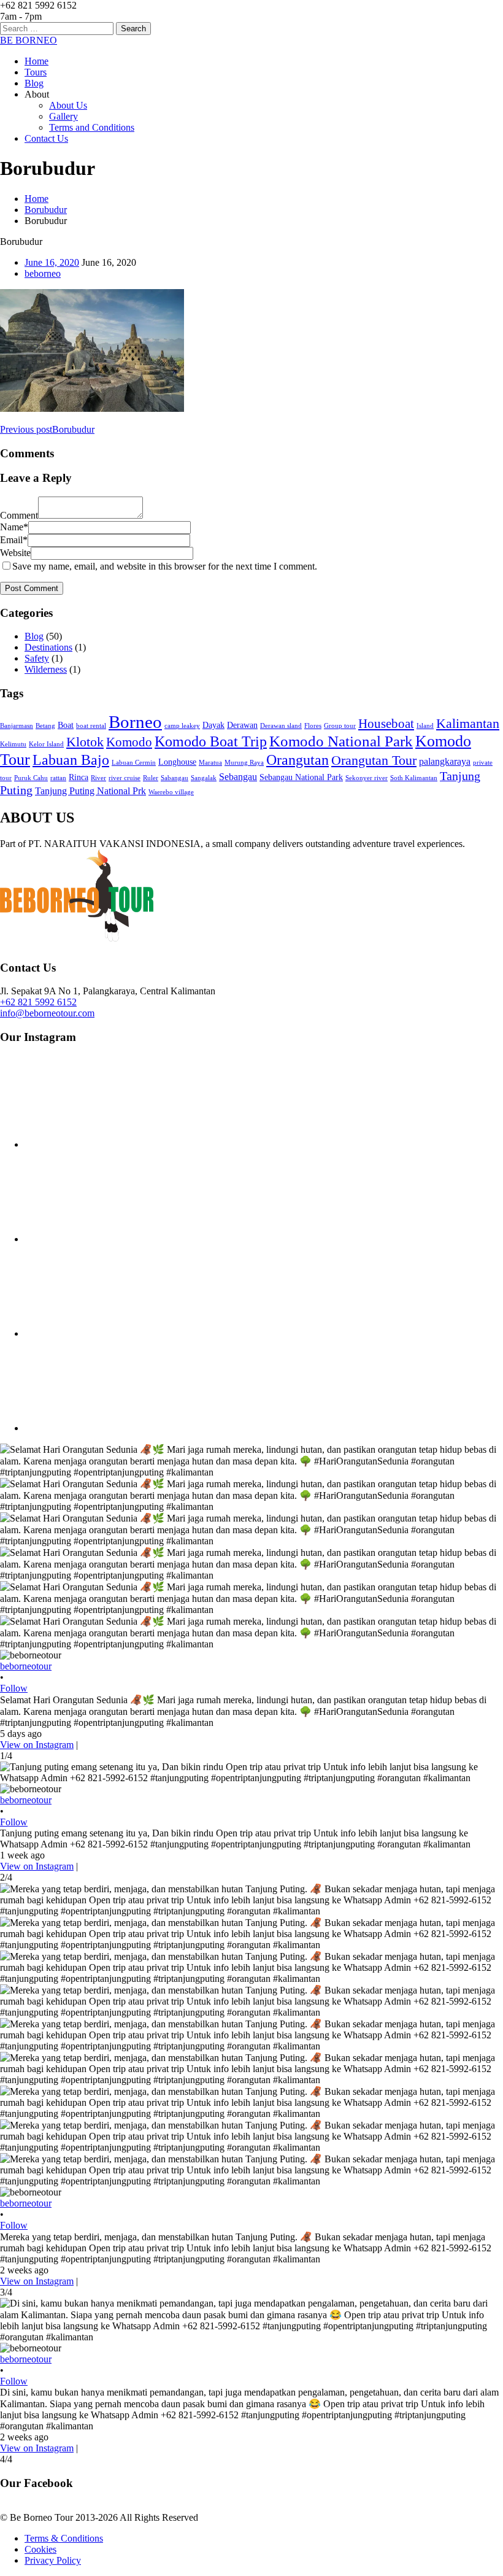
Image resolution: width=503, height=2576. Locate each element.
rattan (58, 778)
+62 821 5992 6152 (38, 1002)
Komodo (129, 742)
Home (36, 61)
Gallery (63, 116)
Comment (19, 515)
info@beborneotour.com (47, 1013)
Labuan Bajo (71, 760)
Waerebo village (171, 792)
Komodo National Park (341, 741)
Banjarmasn (17, 726)
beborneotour (26, 1666)
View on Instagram (37, 1745)
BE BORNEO (29, 40)
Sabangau (175, 778)
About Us (68, 105)
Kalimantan (468, 723)
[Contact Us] (77, 938)
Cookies (40, 2549)
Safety (37, 658)
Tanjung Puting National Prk (90, 791)
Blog (34, 83)
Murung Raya (244, 763)
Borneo (135, 722)
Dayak (213, 725)
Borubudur (46, 210)
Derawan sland (281, 726)
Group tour (340, 726)
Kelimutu (13, 744)
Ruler (151, 778)
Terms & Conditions (64, 2538)
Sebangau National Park (301, 777)
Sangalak (204, 778)
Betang (45, 726)
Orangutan (298, 760)
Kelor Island (46, 744)
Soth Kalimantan (414, 778)
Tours (36, 72)
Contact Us (46, 138)
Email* (14, 540)
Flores (313, 726)
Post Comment (32, 588)
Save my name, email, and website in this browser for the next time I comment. (165, 566)
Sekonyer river (367, 778)
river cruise (125, 778)
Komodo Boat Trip (211, 741)
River (98, 778)
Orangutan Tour (374, 760)
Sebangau (238, 777)
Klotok (85, 742)
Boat (66, 725)
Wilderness (46, 669)
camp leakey (182, 726)
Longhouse (177, 762)
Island (425, 726)
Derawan (242, 725)
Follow (14, 1688)
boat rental (91, 726)
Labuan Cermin (134, 763)
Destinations (48, 647)
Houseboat (386, 724)
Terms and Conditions (92, 127)
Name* (14, 527)
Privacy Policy (53, 2560)
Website (15, 553)
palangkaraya (445, 761)
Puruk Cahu (31, 778)
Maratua (210, 763)
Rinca (79, 777)
